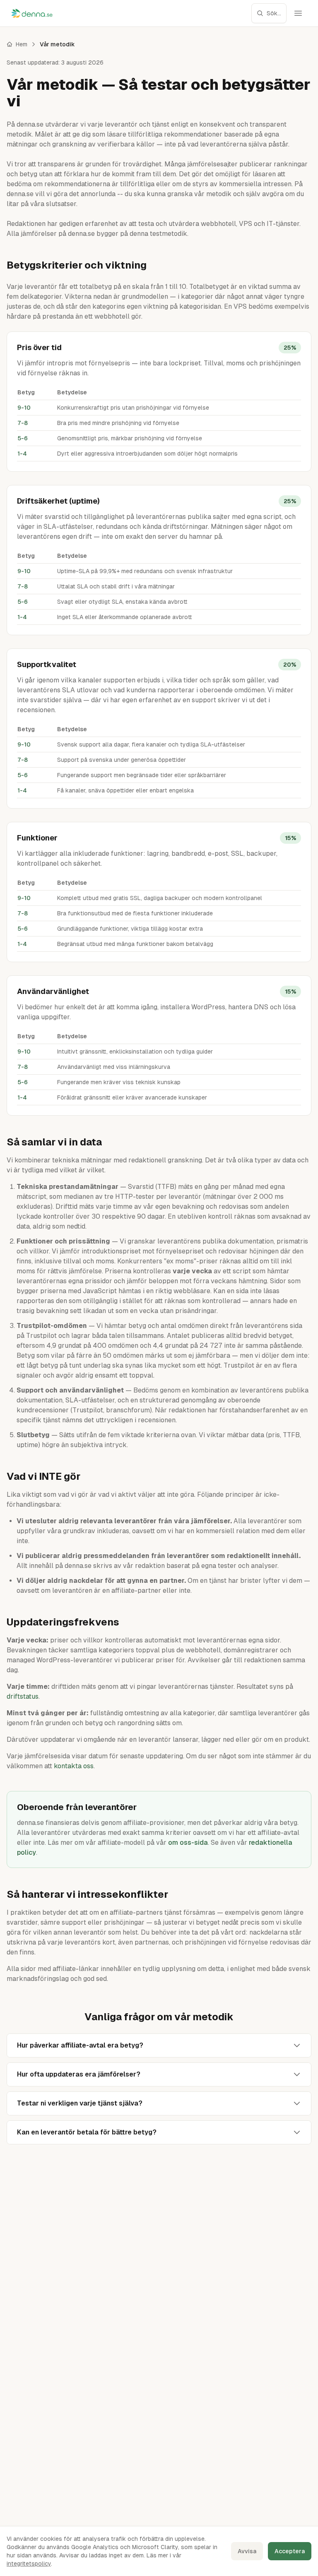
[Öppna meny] (298, 13)
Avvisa (247, 2551)
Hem (22, 44)
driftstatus (23, 1696)
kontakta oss (74, 1766)
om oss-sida (188, 1843)
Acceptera (290, 2551)
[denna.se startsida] (32, 13)
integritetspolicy (29, 2564)
